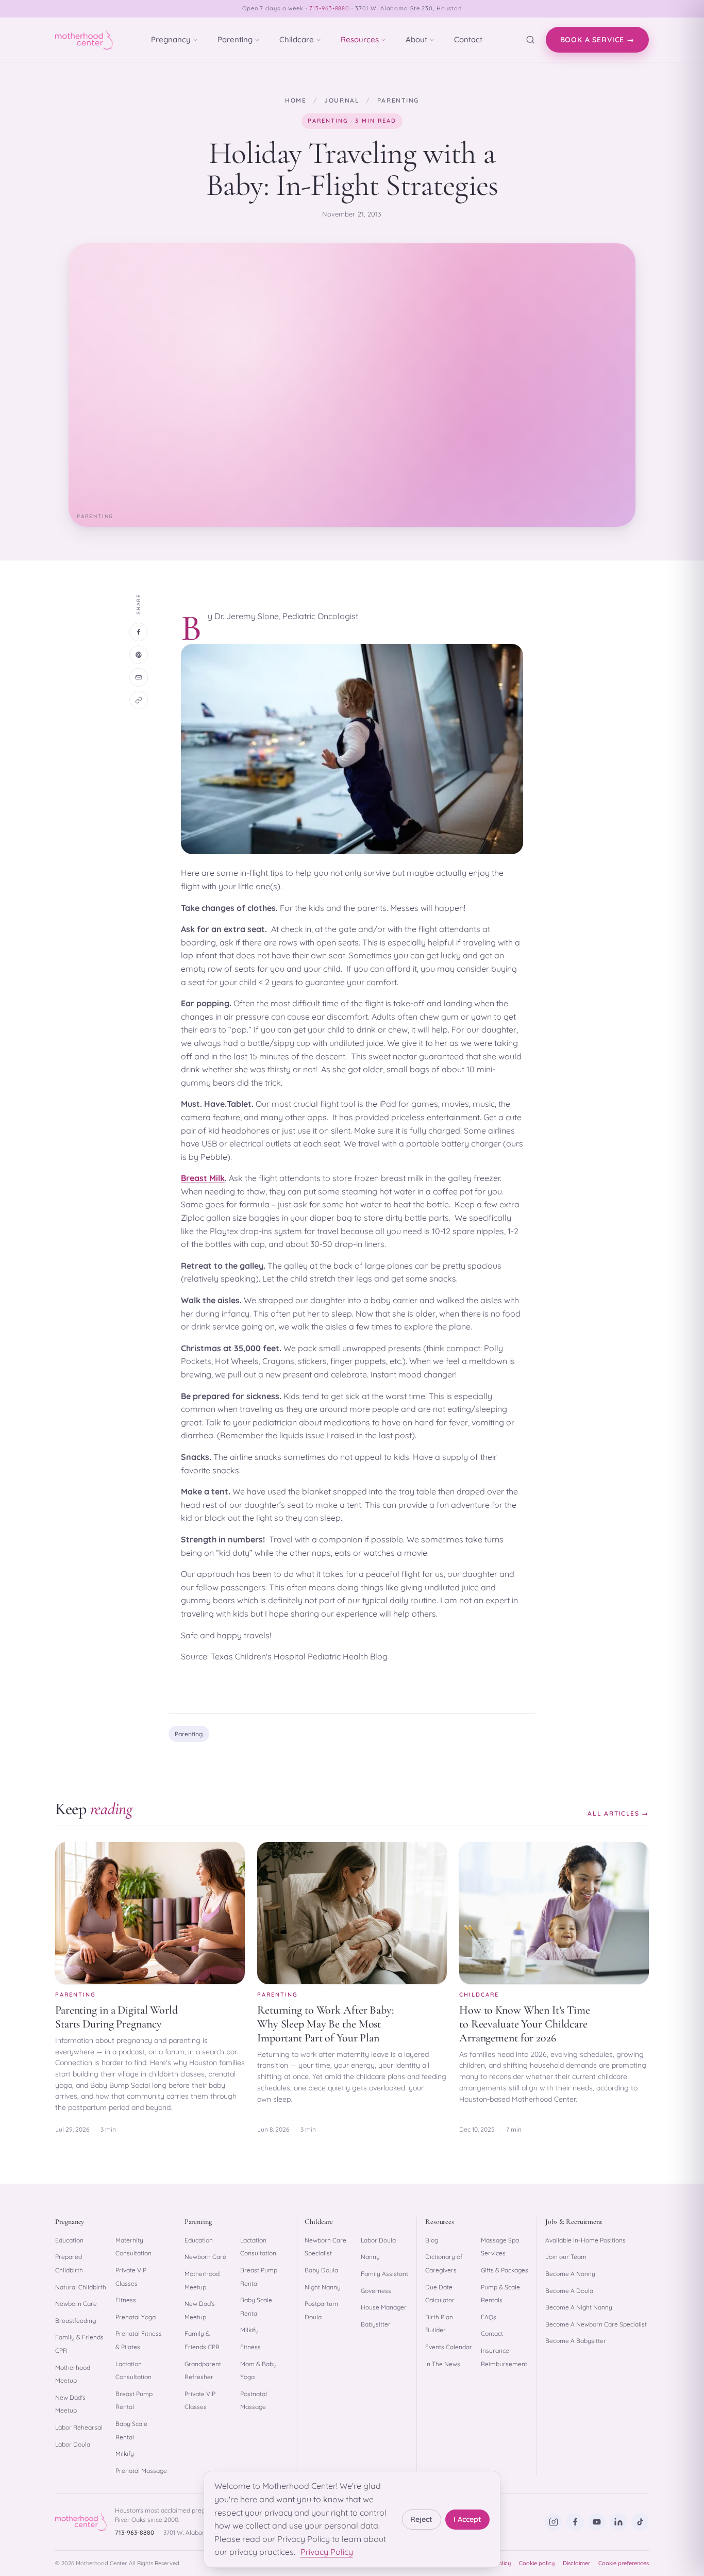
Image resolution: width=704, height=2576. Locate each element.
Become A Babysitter (576, 2341)
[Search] (530, 40)
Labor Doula (73, 2444)
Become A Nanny (570, 2274)
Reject (421, 2519)
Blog (432, 2240)
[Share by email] (139, 677)
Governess (376, 2291)
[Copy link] (139, 700)
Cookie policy (537, 2563)
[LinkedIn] (618, 2522)
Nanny (370, 2257)
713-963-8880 (330, 8)
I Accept (467, 2519)
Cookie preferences (624, 2563)
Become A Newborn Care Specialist (596, 2324)
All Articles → (618, 1813)
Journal (342, 100)
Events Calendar (449, 2347)
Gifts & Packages (505, 2270)
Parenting (235, 39)
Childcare (297, 39)
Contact (468, 39)
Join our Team (566, 2257)
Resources (360, 39)
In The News (443, 2364)
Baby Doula (321, 2270)
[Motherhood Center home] (84, 40)
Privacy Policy (327, 2552)
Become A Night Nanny (579, 2307)
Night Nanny (323, 2287)
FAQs (489, 2317)
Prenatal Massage (141, 2471)
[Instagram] (554, 2522)
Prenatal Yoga (136, 2317)
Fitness (126, 2300)
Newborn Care (76, 2304)
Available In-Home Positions (585, 2240)
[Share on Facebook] (139, 632)
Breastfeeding (76, 2321)
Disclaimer (576, 2563)
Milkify (125, 2454)
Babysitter (376, 2324)
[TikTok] (640, 2522)
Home (296, 100)
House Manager (384, 2307)
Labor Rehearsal (79, 2427)
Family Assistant (384, 2274)
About (416, 39)
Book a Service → (597, 40)
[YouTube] (597, 2522)
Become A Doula (569, 2291)
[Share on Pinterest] (139, 655)
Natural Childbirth (81, 2287)
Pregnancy (171, 39)
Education (69, 2240)
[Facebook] (575, 2522)
